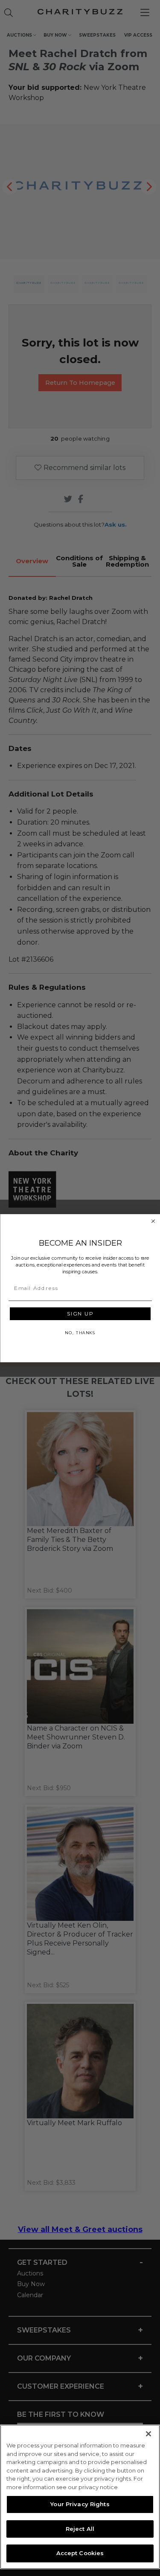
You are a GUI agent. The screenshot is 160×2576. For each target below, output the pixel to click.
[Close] (148, 2434)
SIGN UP (80, 1313)
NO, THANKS (80, 1332)
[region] (80, 2497)
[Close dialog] (153, 1221)
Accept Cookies (80, 2553)
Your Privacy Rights (80, 2504)
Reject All (80, 2529)
